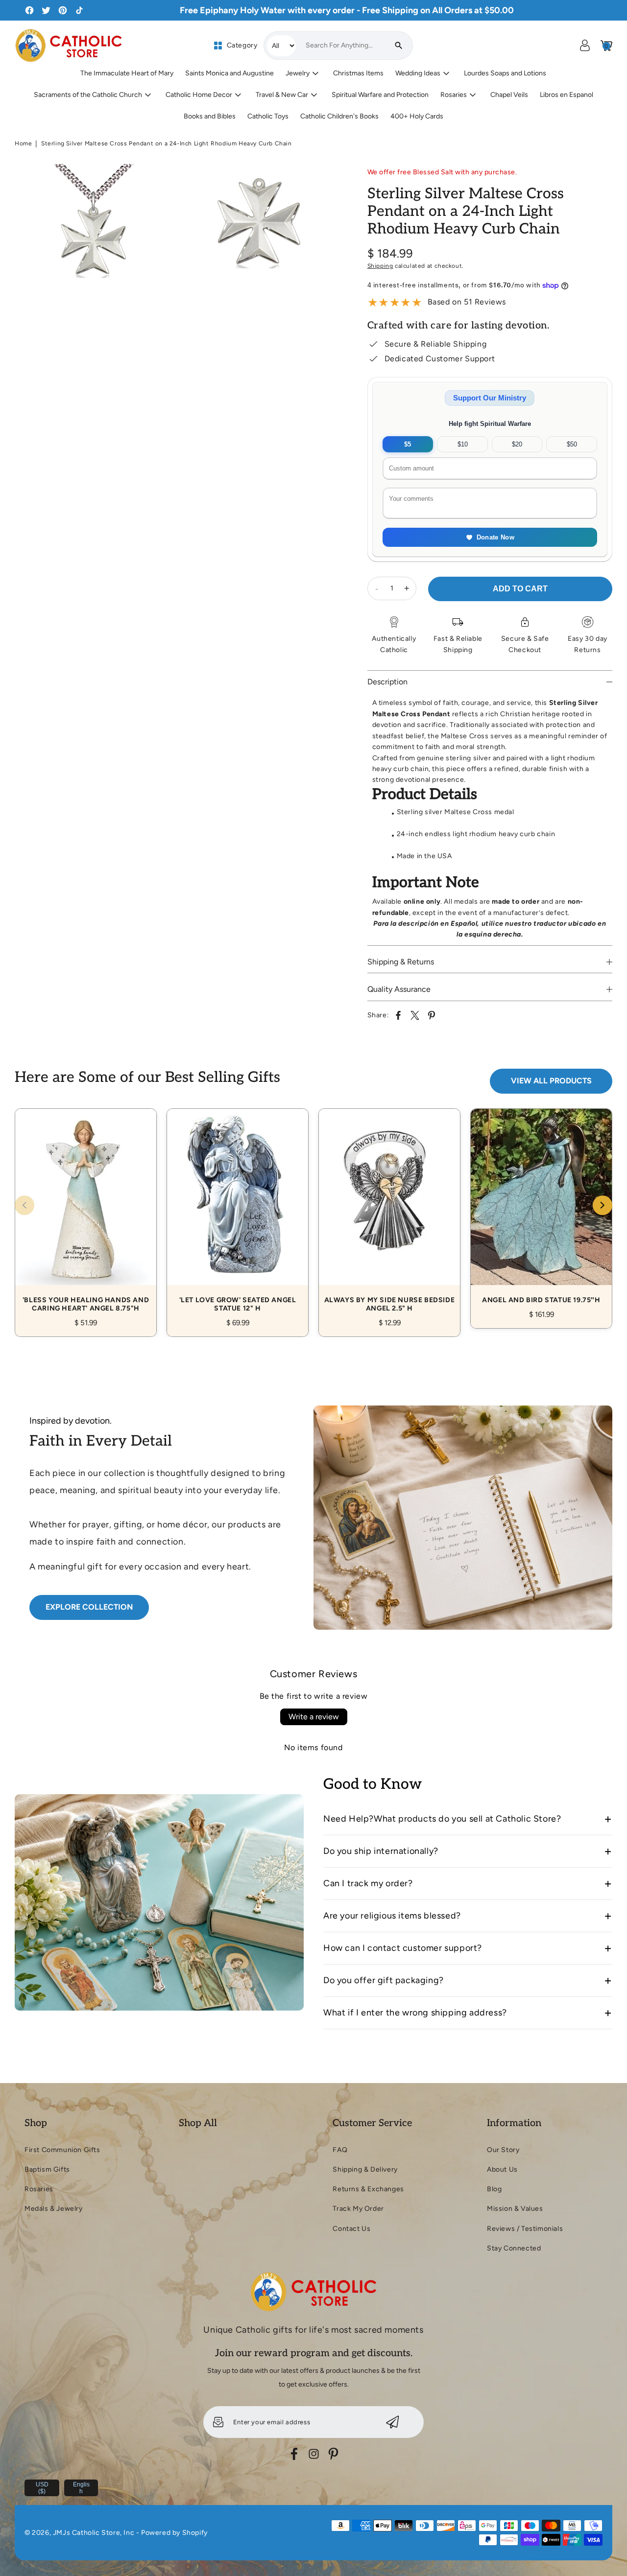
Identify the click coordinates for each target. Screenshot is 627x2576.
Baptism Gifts (47, 2169)
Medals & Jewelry (54, 2209)
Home (23, 143)
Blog (494, 2189)
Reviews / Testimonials (525, 2229)
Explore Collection (89, 1607)
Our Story (503, 2150)
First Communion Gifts (62, 2150)
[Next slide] (603, 1205)
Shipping (380, 266)
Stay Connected (514, 2248)
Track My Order (358, 2209)
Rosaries (39, 2189)
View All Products (551, 1081)
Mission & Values (515, 2209)
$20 (517, 444)
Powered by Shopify (174, 2533)
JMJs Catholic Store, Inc (94, 2533)
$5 (408, 444)
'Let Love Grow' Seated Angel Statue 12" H (238, 1212)
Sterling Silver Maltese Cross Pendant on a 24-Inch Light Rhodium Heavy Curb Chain (167, 143)
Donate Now (495, 537)
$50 (572, 444)
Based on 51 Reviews (467, 302)
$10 (463, 444)
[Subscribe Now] (393, 2422)
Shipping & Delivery (365, 2169)
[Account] (585, 46)
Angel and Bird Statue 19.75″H (541, 1207)
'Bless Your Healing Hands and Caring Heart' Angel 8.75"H (86, 1212)
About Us (502, 2169)
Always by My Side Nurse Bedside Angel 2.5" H (389, 1212)
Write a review (314, 1717)
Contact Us (351, 2229)
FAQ (340, 2150)
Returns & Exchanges (368, 2189)
